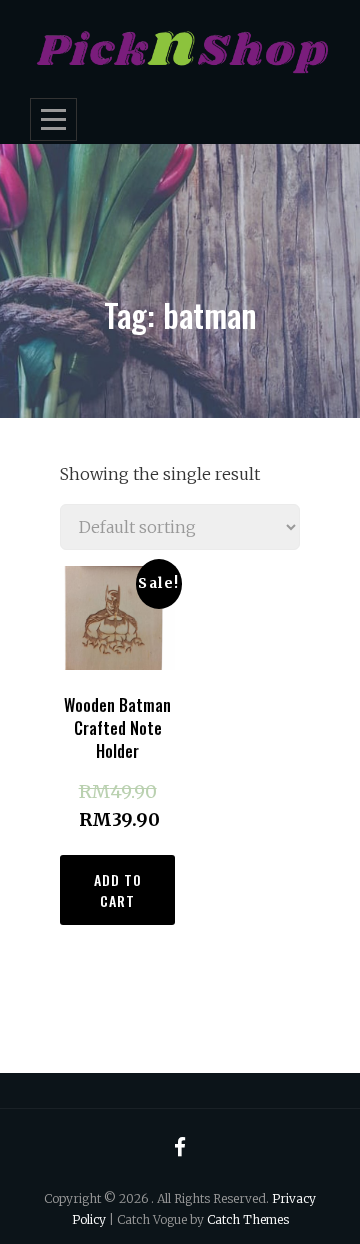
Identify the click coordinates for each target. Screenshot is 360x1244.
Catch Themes (248, 1219)
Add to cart (118, 890)
